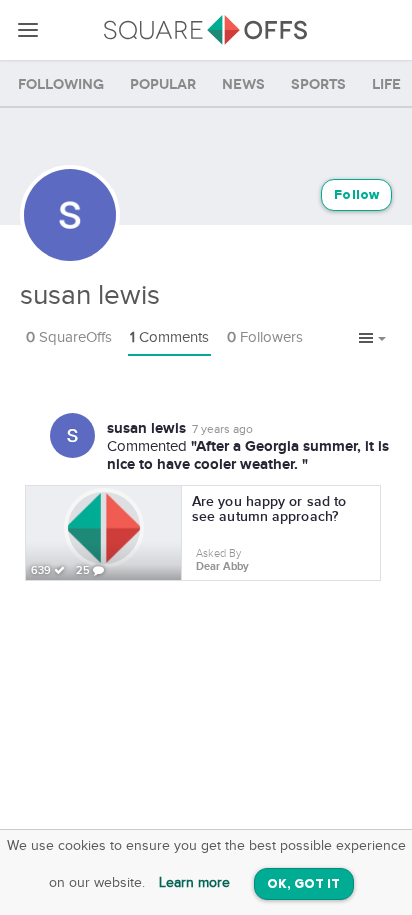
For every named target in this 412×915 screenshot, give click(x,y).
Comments (169, 337)
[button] (372, 339)
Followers (265, 337)
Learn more (194, 883)
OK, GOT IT (304, 884)
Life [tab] (386, 84)
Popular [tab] (163, 84)
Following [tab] (61, 84)
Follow (356, 195)
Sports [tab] (318, 84)
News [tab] (243, 84)
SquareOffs (69, 337)
